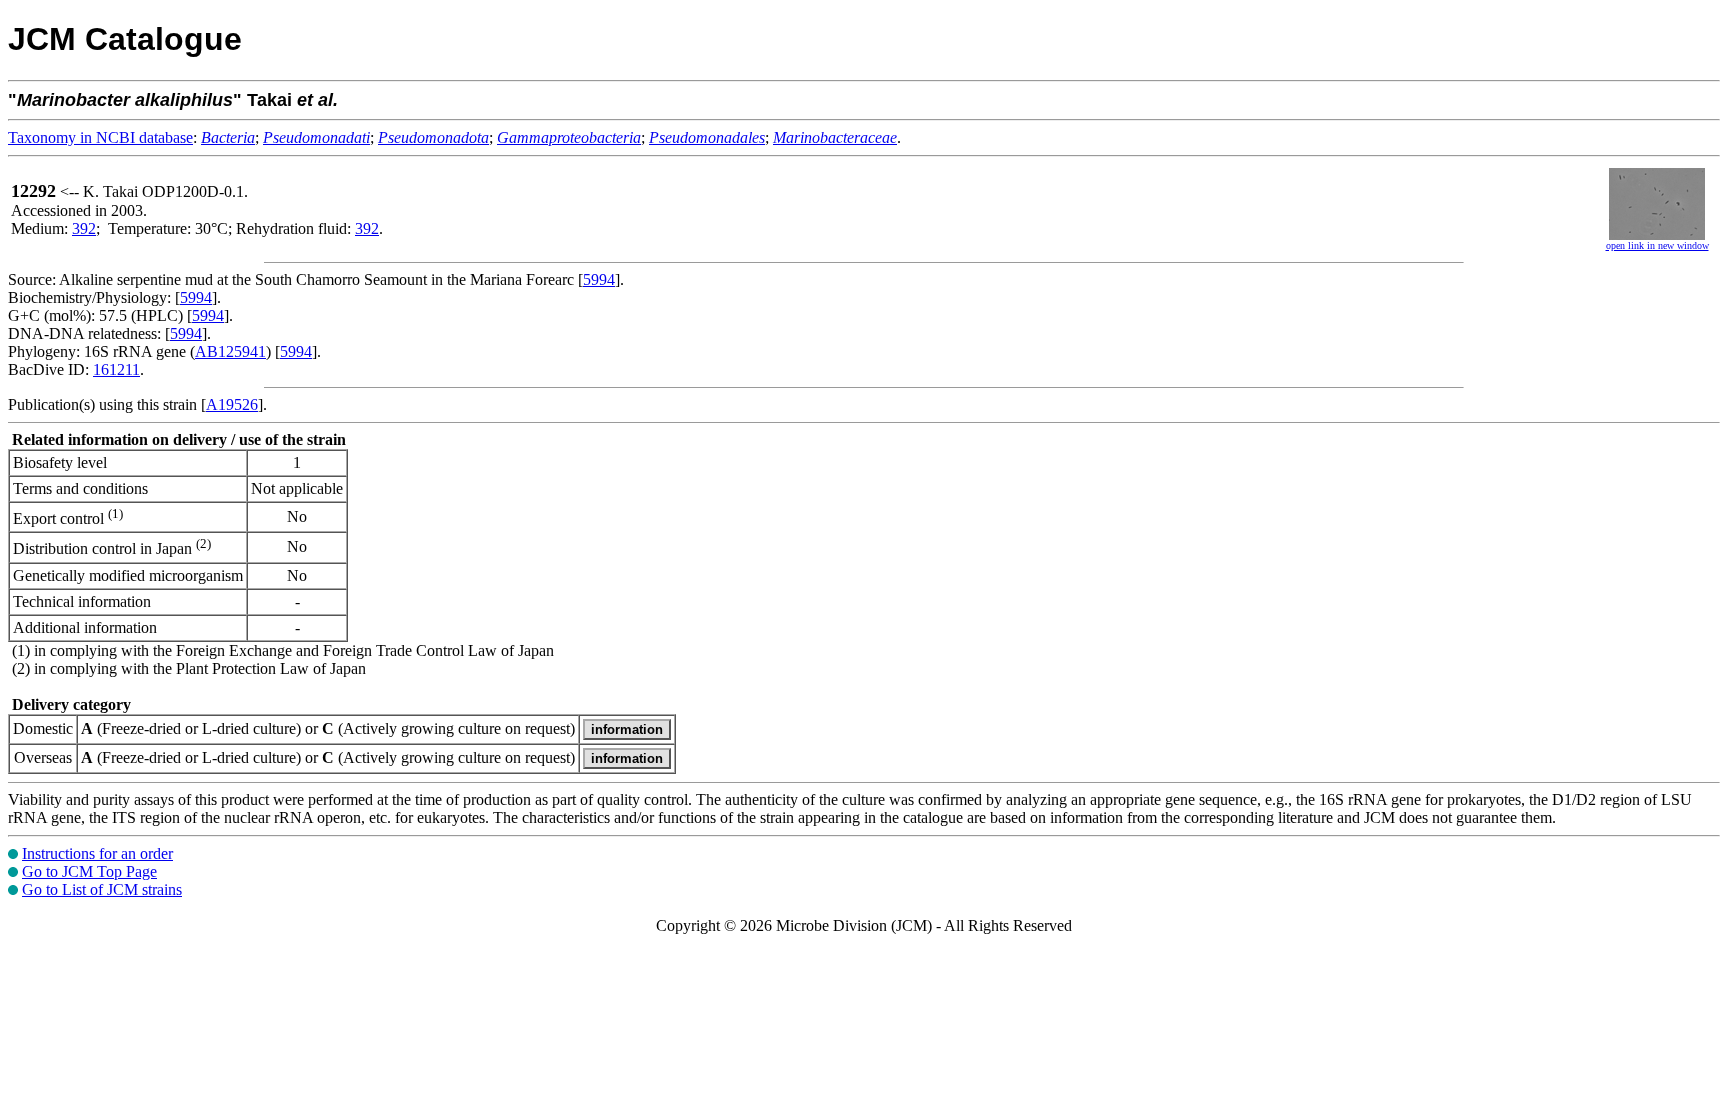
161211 (116, 369)
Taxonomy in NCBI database (100, 137)
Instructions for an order (97, 853)
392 (84, 228)
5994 (599, 279)
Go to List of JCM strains (102, 889)
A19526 (232, 404)
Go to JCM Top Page (89, 871)
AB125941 (230, 351)
